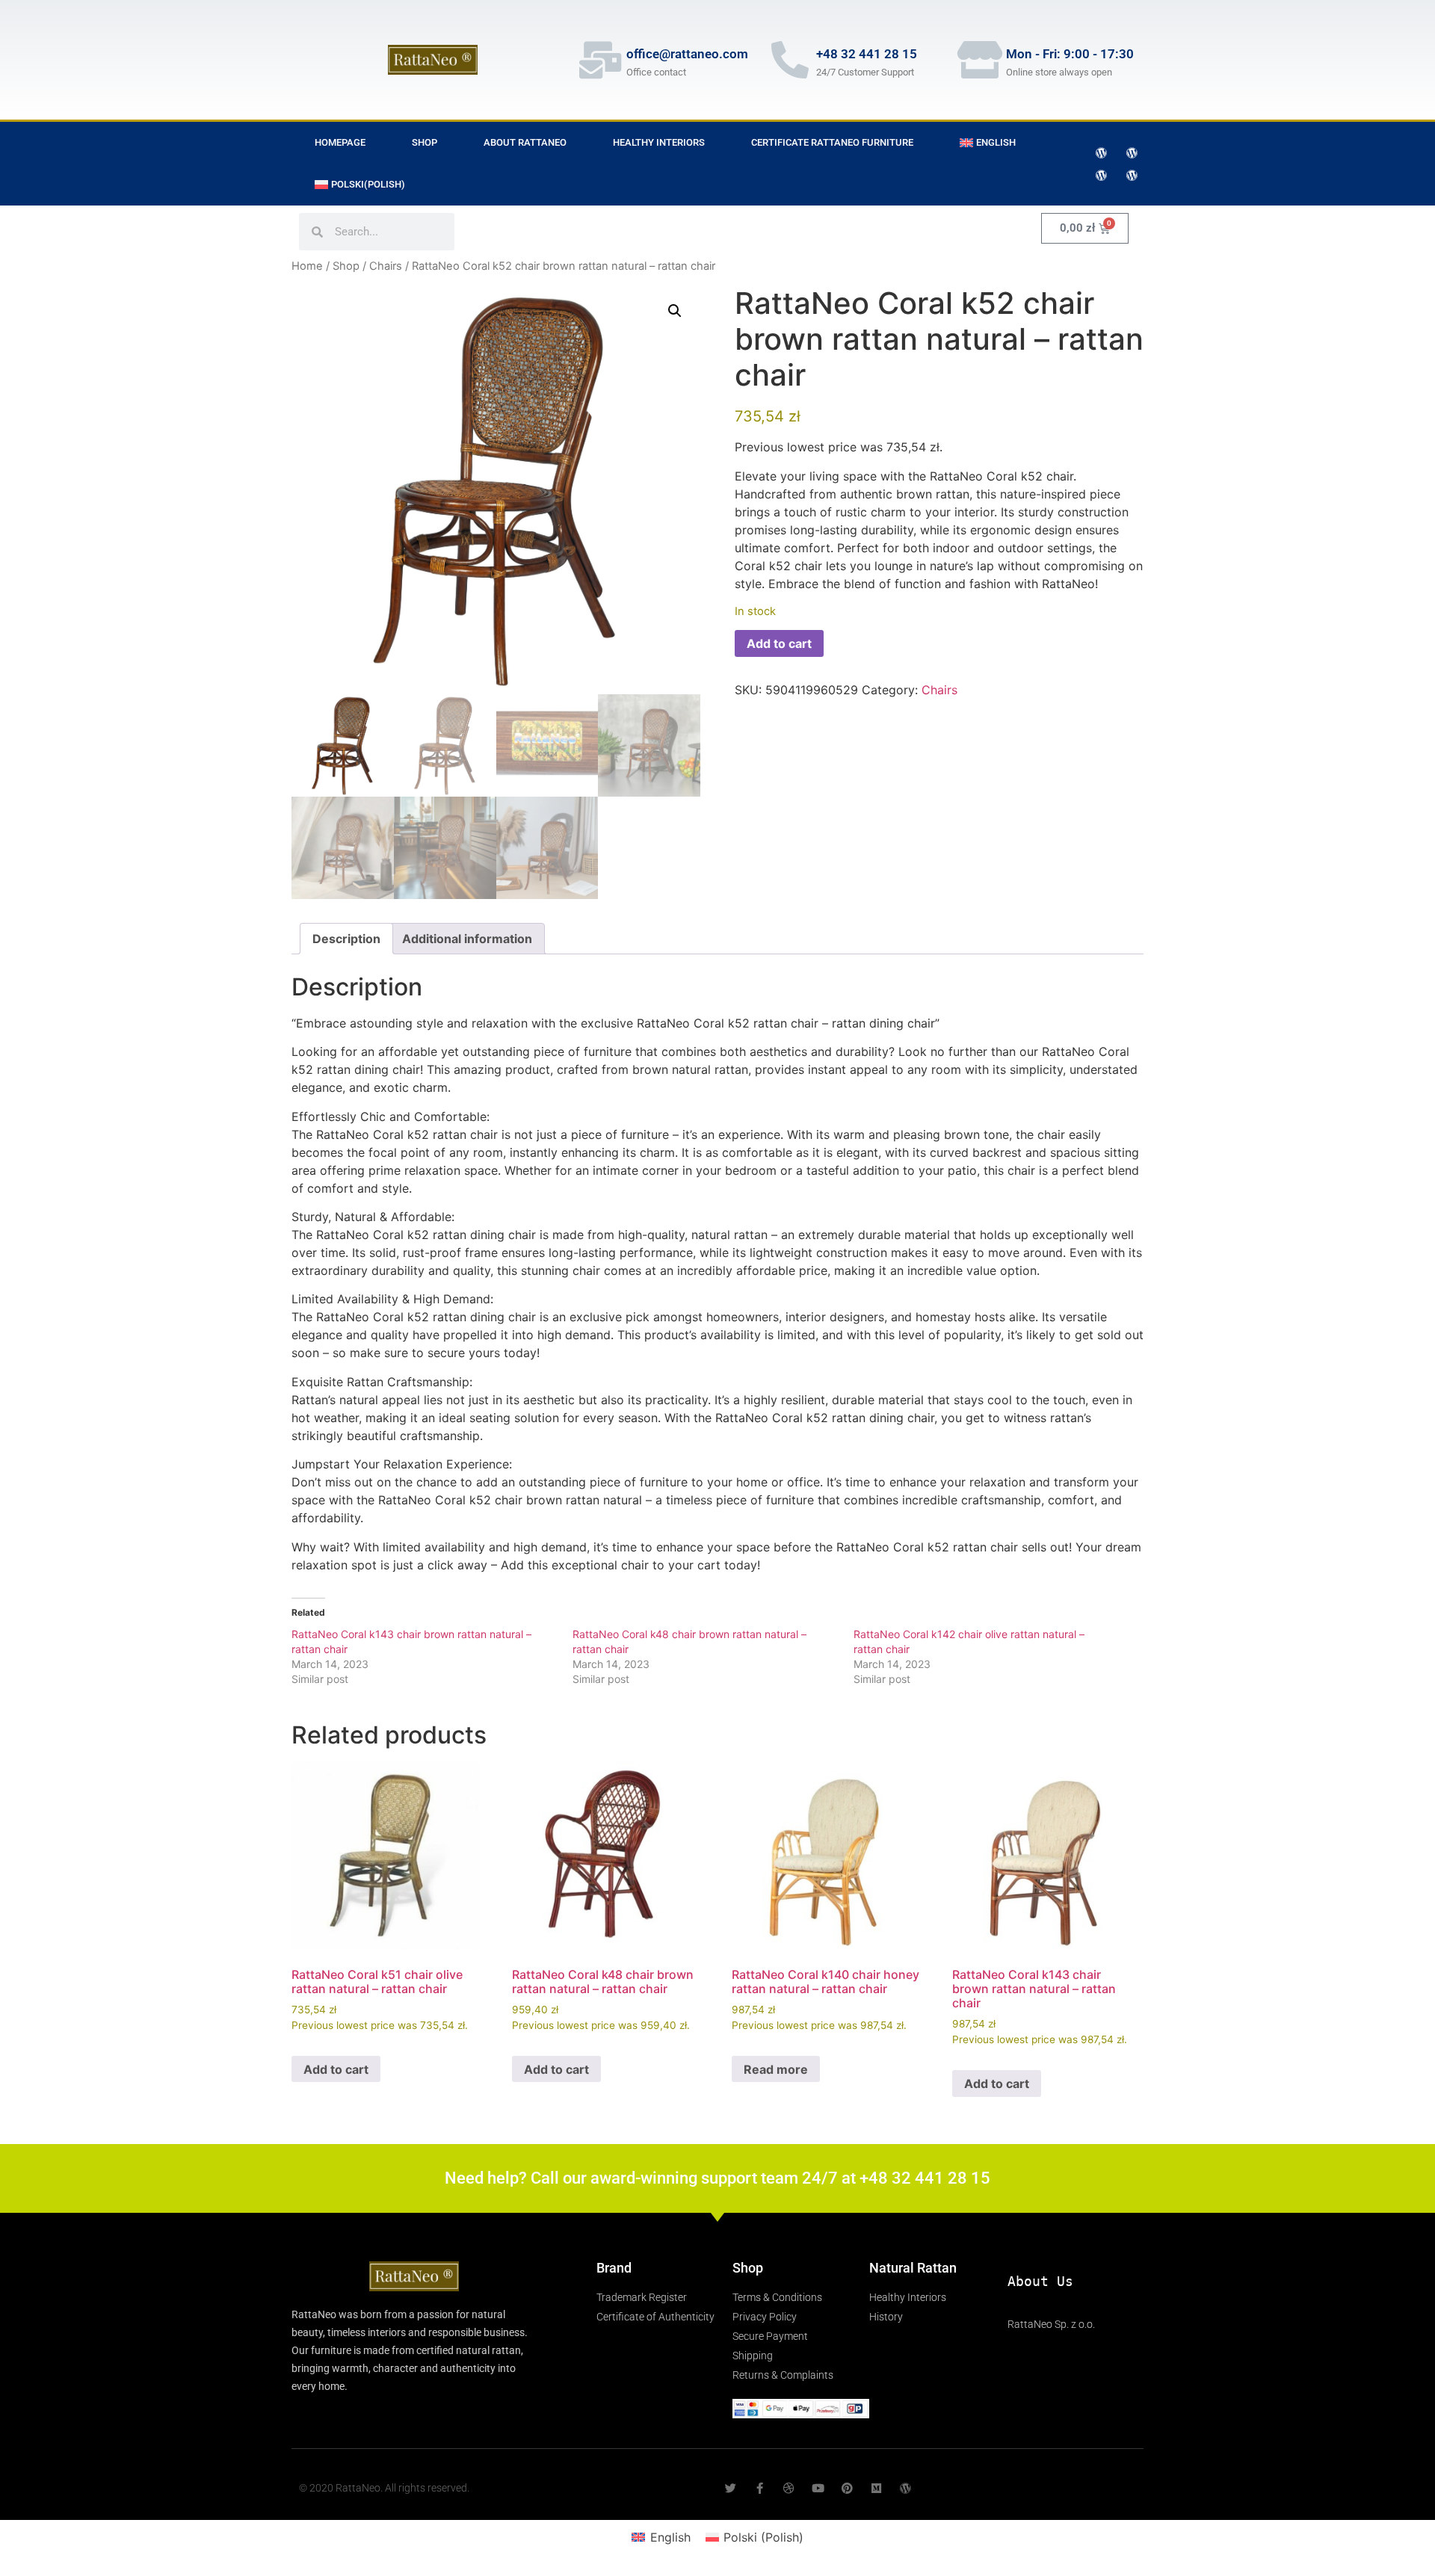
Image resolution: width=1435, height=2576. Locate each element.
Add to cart (779, 643)
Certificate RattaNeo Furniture (832, 142)
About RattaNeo (525, 142)
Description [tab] (346, 939)
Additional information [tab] (467, 939)
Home (307, 266)
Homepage (340, 142)
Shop (425, 142)
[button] (675, 311)
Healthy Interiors (659, 142)
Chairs (386, 266)
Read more (776, 2069)
